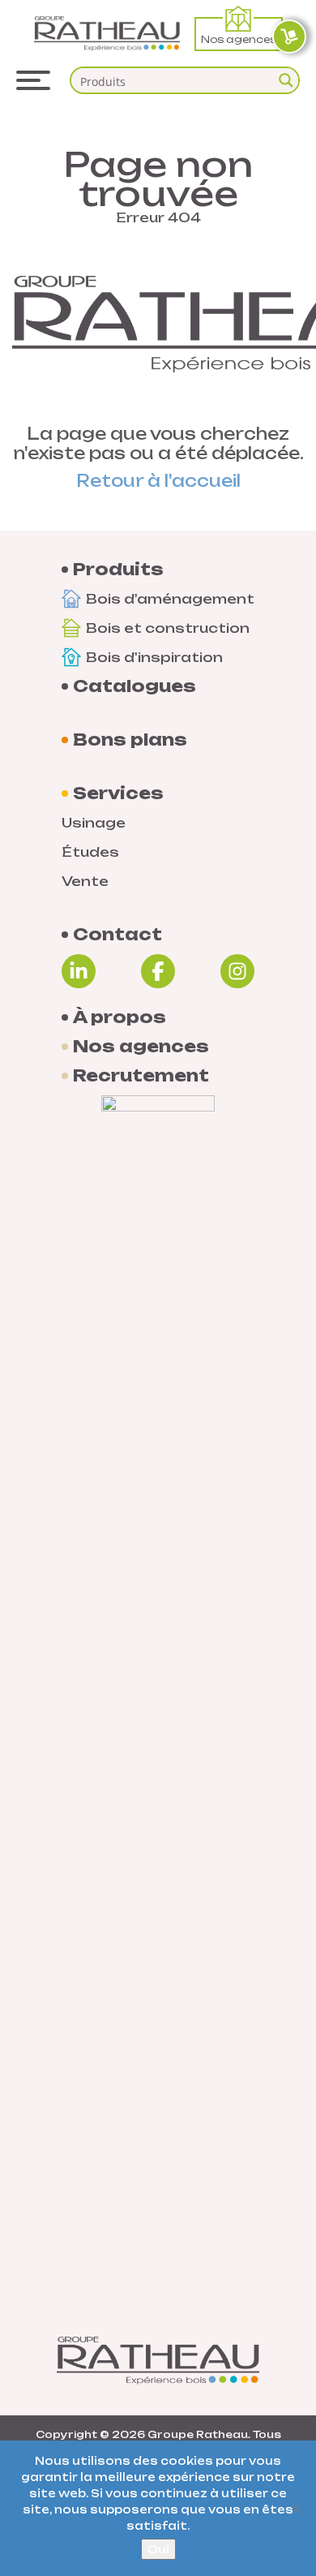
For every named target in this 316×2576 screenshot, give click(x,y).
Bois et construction (168, 628)
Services (118, 793)
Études (90, 852)
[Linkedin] (79, 971)
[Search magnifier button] (286, 80)
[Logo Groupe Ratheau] (107, 33)
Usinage (94, 823)
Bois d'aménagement (170, 599)
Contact (117, 935)
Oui (158, 2549)
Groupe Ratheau (198, 2434)
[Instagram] (237, 971)
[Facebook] (158, 971)
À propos (120, 1017)
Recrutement (141, 1076)
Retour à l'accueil (158, 481)
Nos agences (239, 39)
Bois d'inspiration (154, 657)
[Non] (296, 2509)
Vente (85, 881)
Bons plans (130, 740)
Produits (118, 570)
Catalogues (135, 686)
